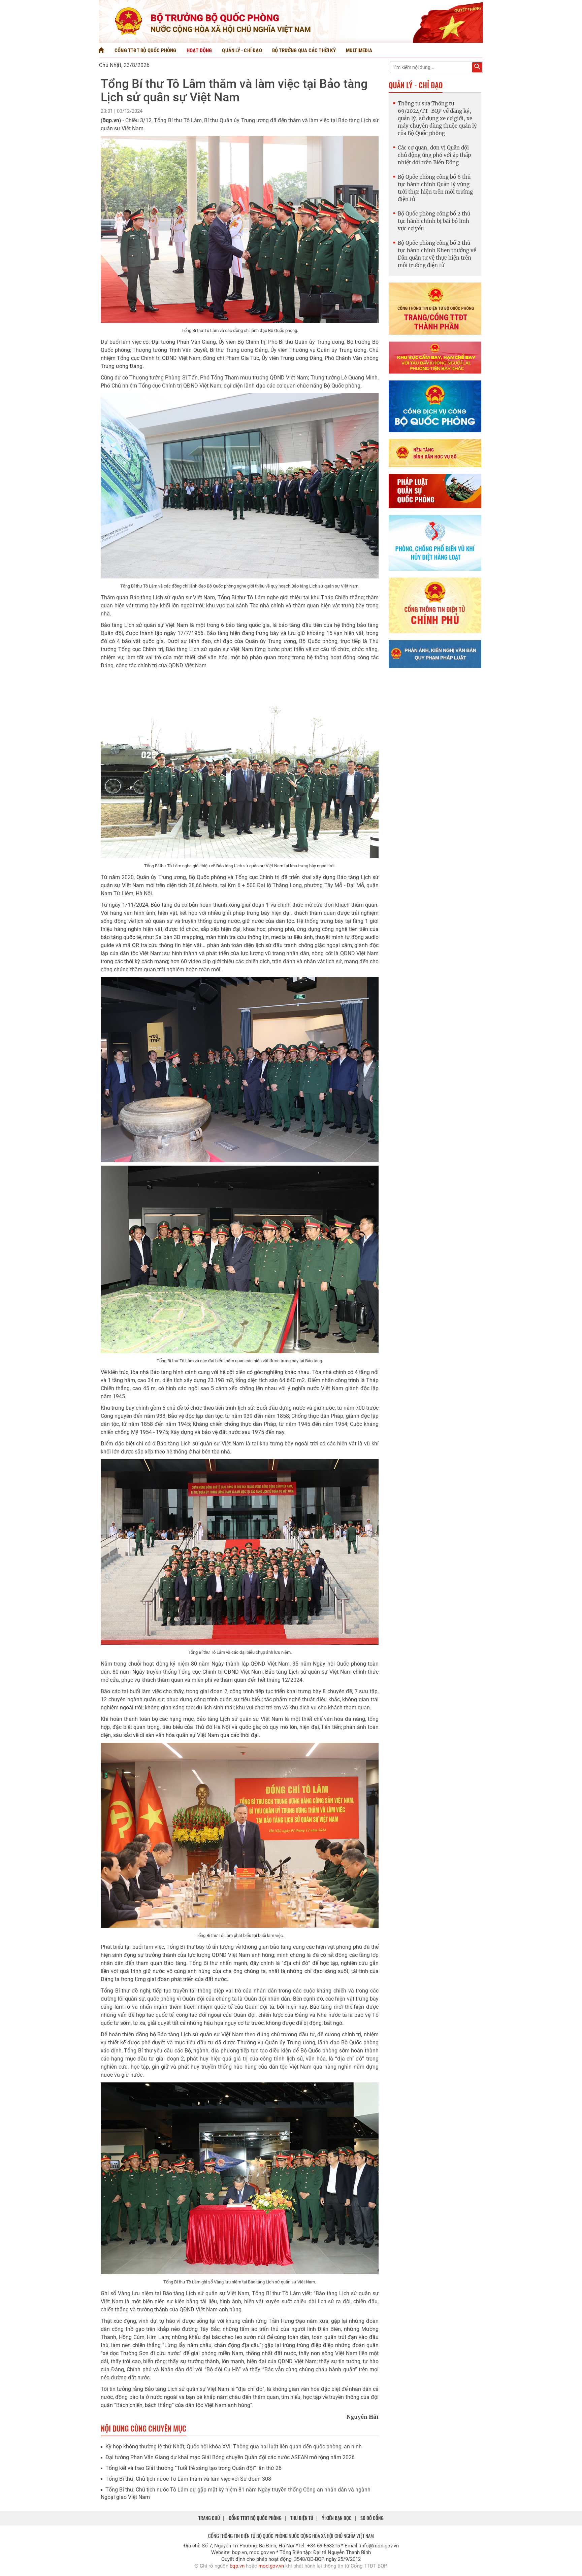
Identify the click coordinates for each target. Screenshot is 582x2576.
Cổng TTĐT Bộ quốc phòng (145, 51)
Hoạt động (199, 51)
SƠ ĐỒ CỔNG (372, 2518)
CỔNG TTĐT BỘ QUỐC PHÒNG (255, 2518)
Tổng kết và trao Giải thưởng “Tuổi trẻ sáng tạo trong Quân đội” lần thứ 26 (193, 2468)
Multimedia (359, 51)
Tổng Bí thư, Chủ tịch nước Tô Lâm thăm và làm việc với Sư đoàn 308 (188, 2479)
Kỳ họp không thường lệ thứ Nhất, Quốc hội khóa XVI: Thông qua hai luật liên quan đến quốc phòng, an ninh (234, 2447)
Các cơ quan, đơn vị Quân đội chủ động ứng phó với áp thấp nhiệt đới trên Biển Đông (434, 155)
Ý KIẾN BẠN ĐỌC (337, 2518)
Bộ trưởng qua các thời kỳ (304, 51)
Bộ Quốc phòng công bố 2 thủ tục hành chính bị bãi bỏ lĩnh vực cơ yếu (434, 221)
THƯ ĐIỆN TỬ (302, 2518)
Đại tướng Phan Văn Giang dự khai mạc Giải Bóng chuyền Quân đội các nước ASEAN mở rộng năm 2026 (230, 2457)
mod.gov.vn (271, 2566)
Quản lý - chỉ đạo (242, 51)
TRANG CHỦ (209, 2518)
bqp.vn (237, 2566)
